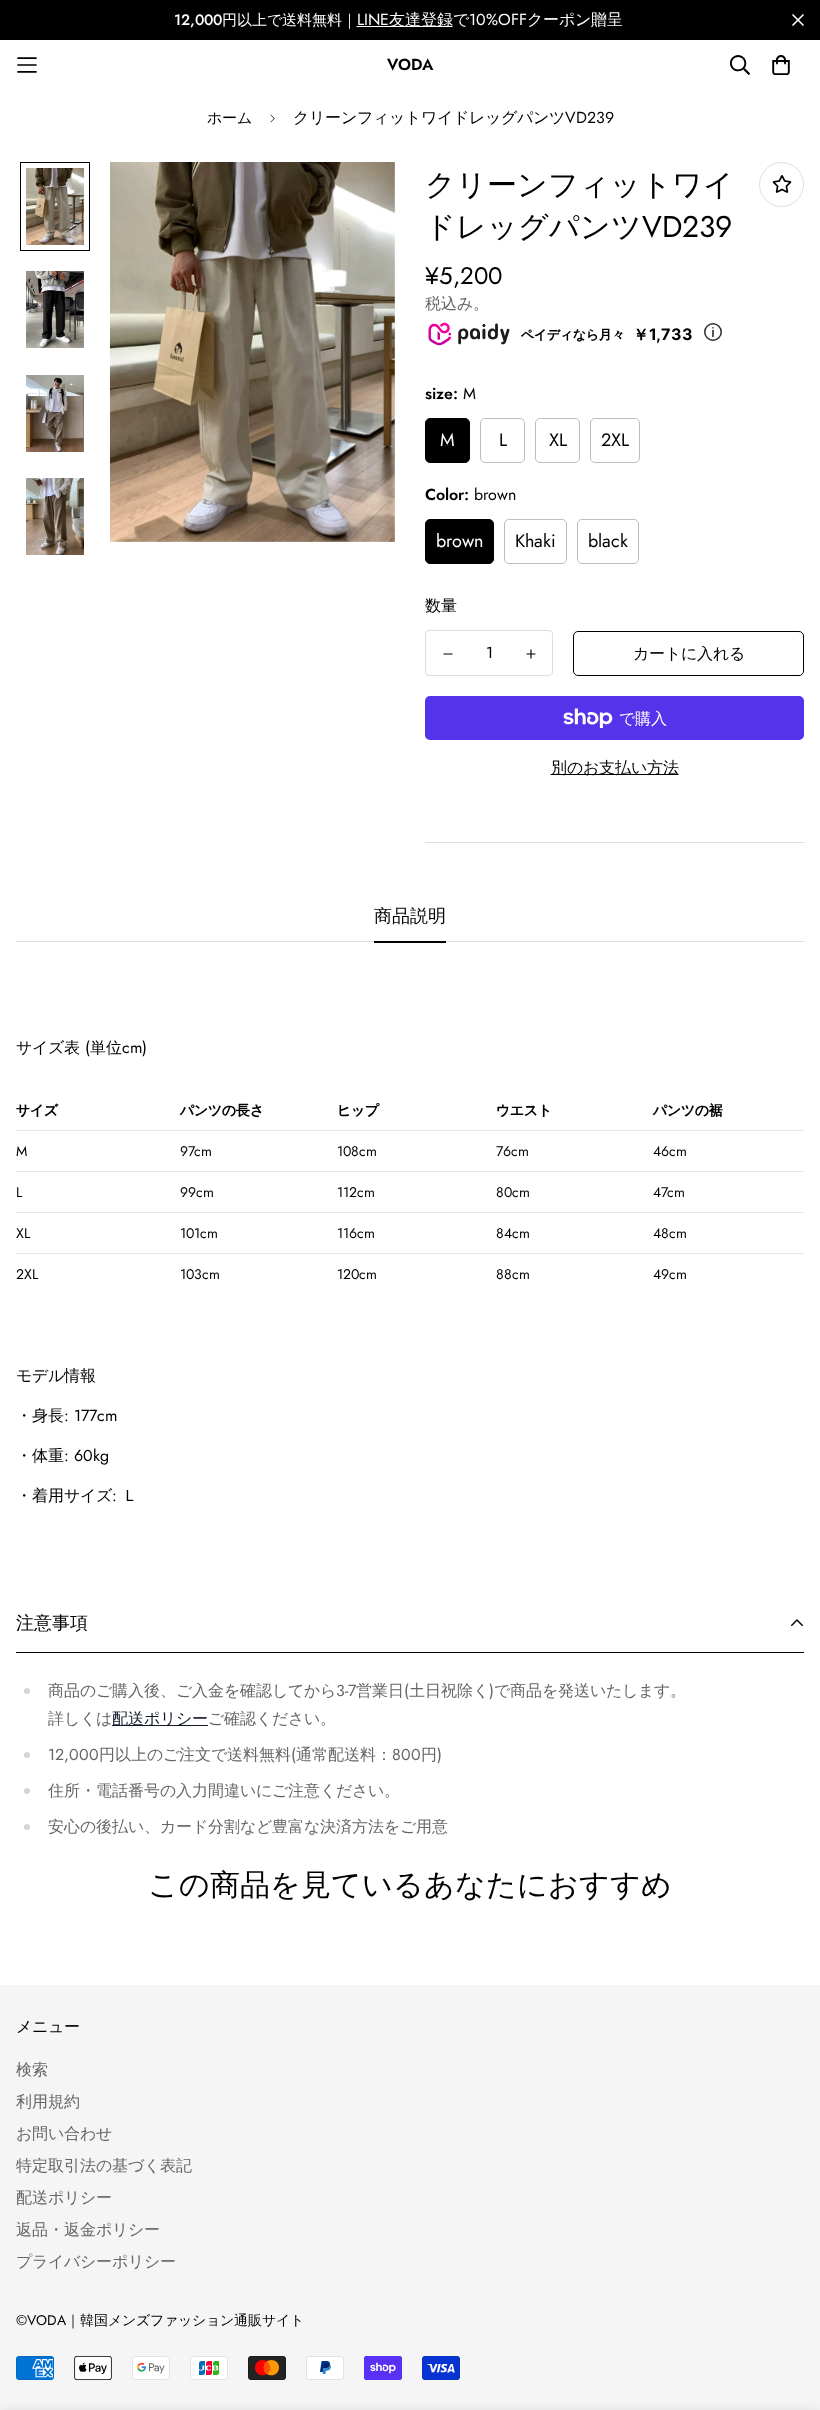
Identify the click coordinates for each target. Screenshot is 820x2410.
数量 (441, 605)
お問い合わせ (64, 2133)
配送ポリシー (160, 1718)
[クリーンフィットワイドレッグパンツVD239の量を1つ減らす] (447, 654)
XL (558, 440)
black (608, 541)
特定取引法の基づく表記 (104, 2165)
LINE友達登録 (405, 20)
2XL (615, 440)
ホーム (229, 118)
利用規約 (48, 2101)
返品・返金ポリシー (88, 2229)
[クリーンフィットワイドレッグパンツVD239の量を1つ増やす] (530, 654)
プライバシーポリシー (96, 2261)
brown (459, 541)
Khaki (535, 541)
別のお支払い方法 (615, 767)
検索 (32, 2069)
